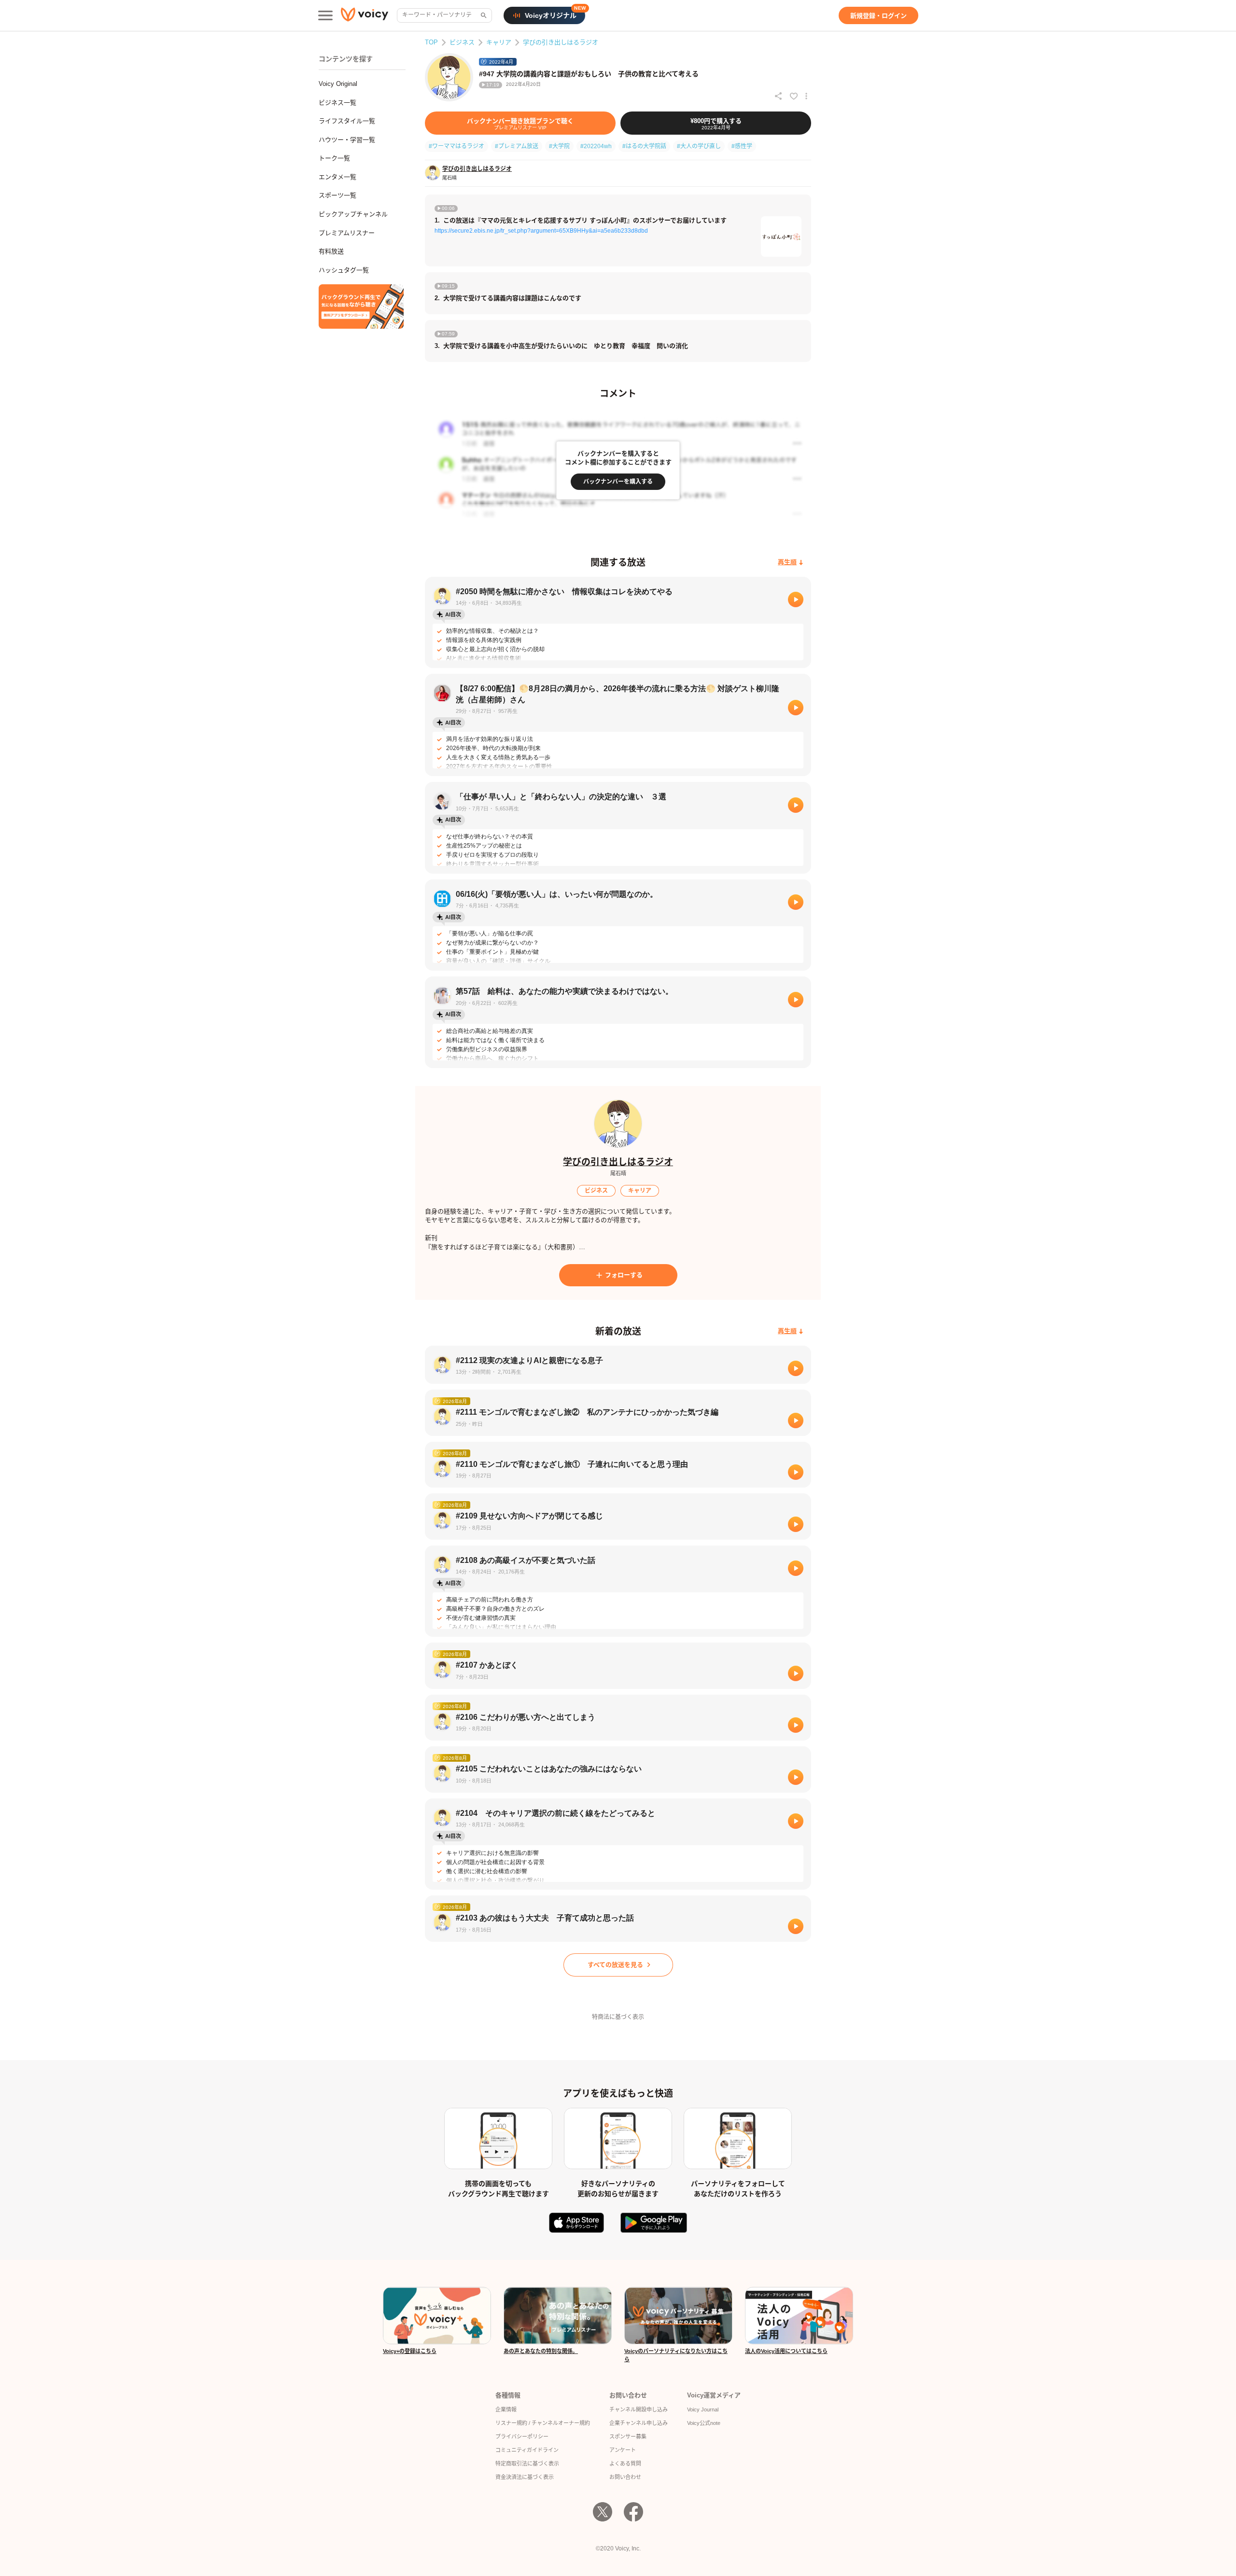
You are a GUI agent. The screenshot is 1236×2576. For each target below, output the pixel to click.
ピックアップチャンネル (353, 214)
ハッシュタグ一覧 (344, 270)
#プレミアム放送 (517, 146)
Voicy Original (338, 84)
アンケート (623, 2450)
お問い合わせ (625, 2477)
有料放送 (331, 251)
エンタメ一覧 (337, 177)
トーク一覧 (334, 158)
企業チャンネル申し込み (639, 2423)
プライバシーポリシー (522, 2437)
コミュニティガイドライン (527, 2450)
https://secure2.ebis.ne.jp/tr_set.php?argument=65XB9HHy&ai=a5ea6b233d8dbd (541, 231)
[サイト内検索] (483, 15)
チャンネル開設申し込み (639, 2409)
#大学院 (559, 146)
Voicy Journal (703, 2409)
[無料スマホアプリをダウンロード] (361, 306)
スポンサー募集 (628, 2437)
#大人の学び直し (699, 146)
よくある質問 (625, 2464)
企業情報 (506, 2409)
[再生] (796, 599)
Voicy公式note (704, 2423)
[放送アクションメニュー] (806, 96)
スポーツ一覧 (337, 195)
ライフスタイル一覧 (347, 121)
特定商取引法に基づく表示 (527, 2464)
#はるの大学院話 (644, 146)
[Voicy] (365, 16)
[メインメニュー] (325, 15)
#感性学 (742, 146)
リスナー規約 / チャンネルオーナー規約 (543, 2423)
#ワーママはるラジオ (456, 146)
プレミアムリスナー (347, 233)
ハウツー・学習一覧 (347, 140)
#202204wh (596, 146)
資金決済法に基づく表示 (525, 2477)
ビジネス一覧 (337, 103)
